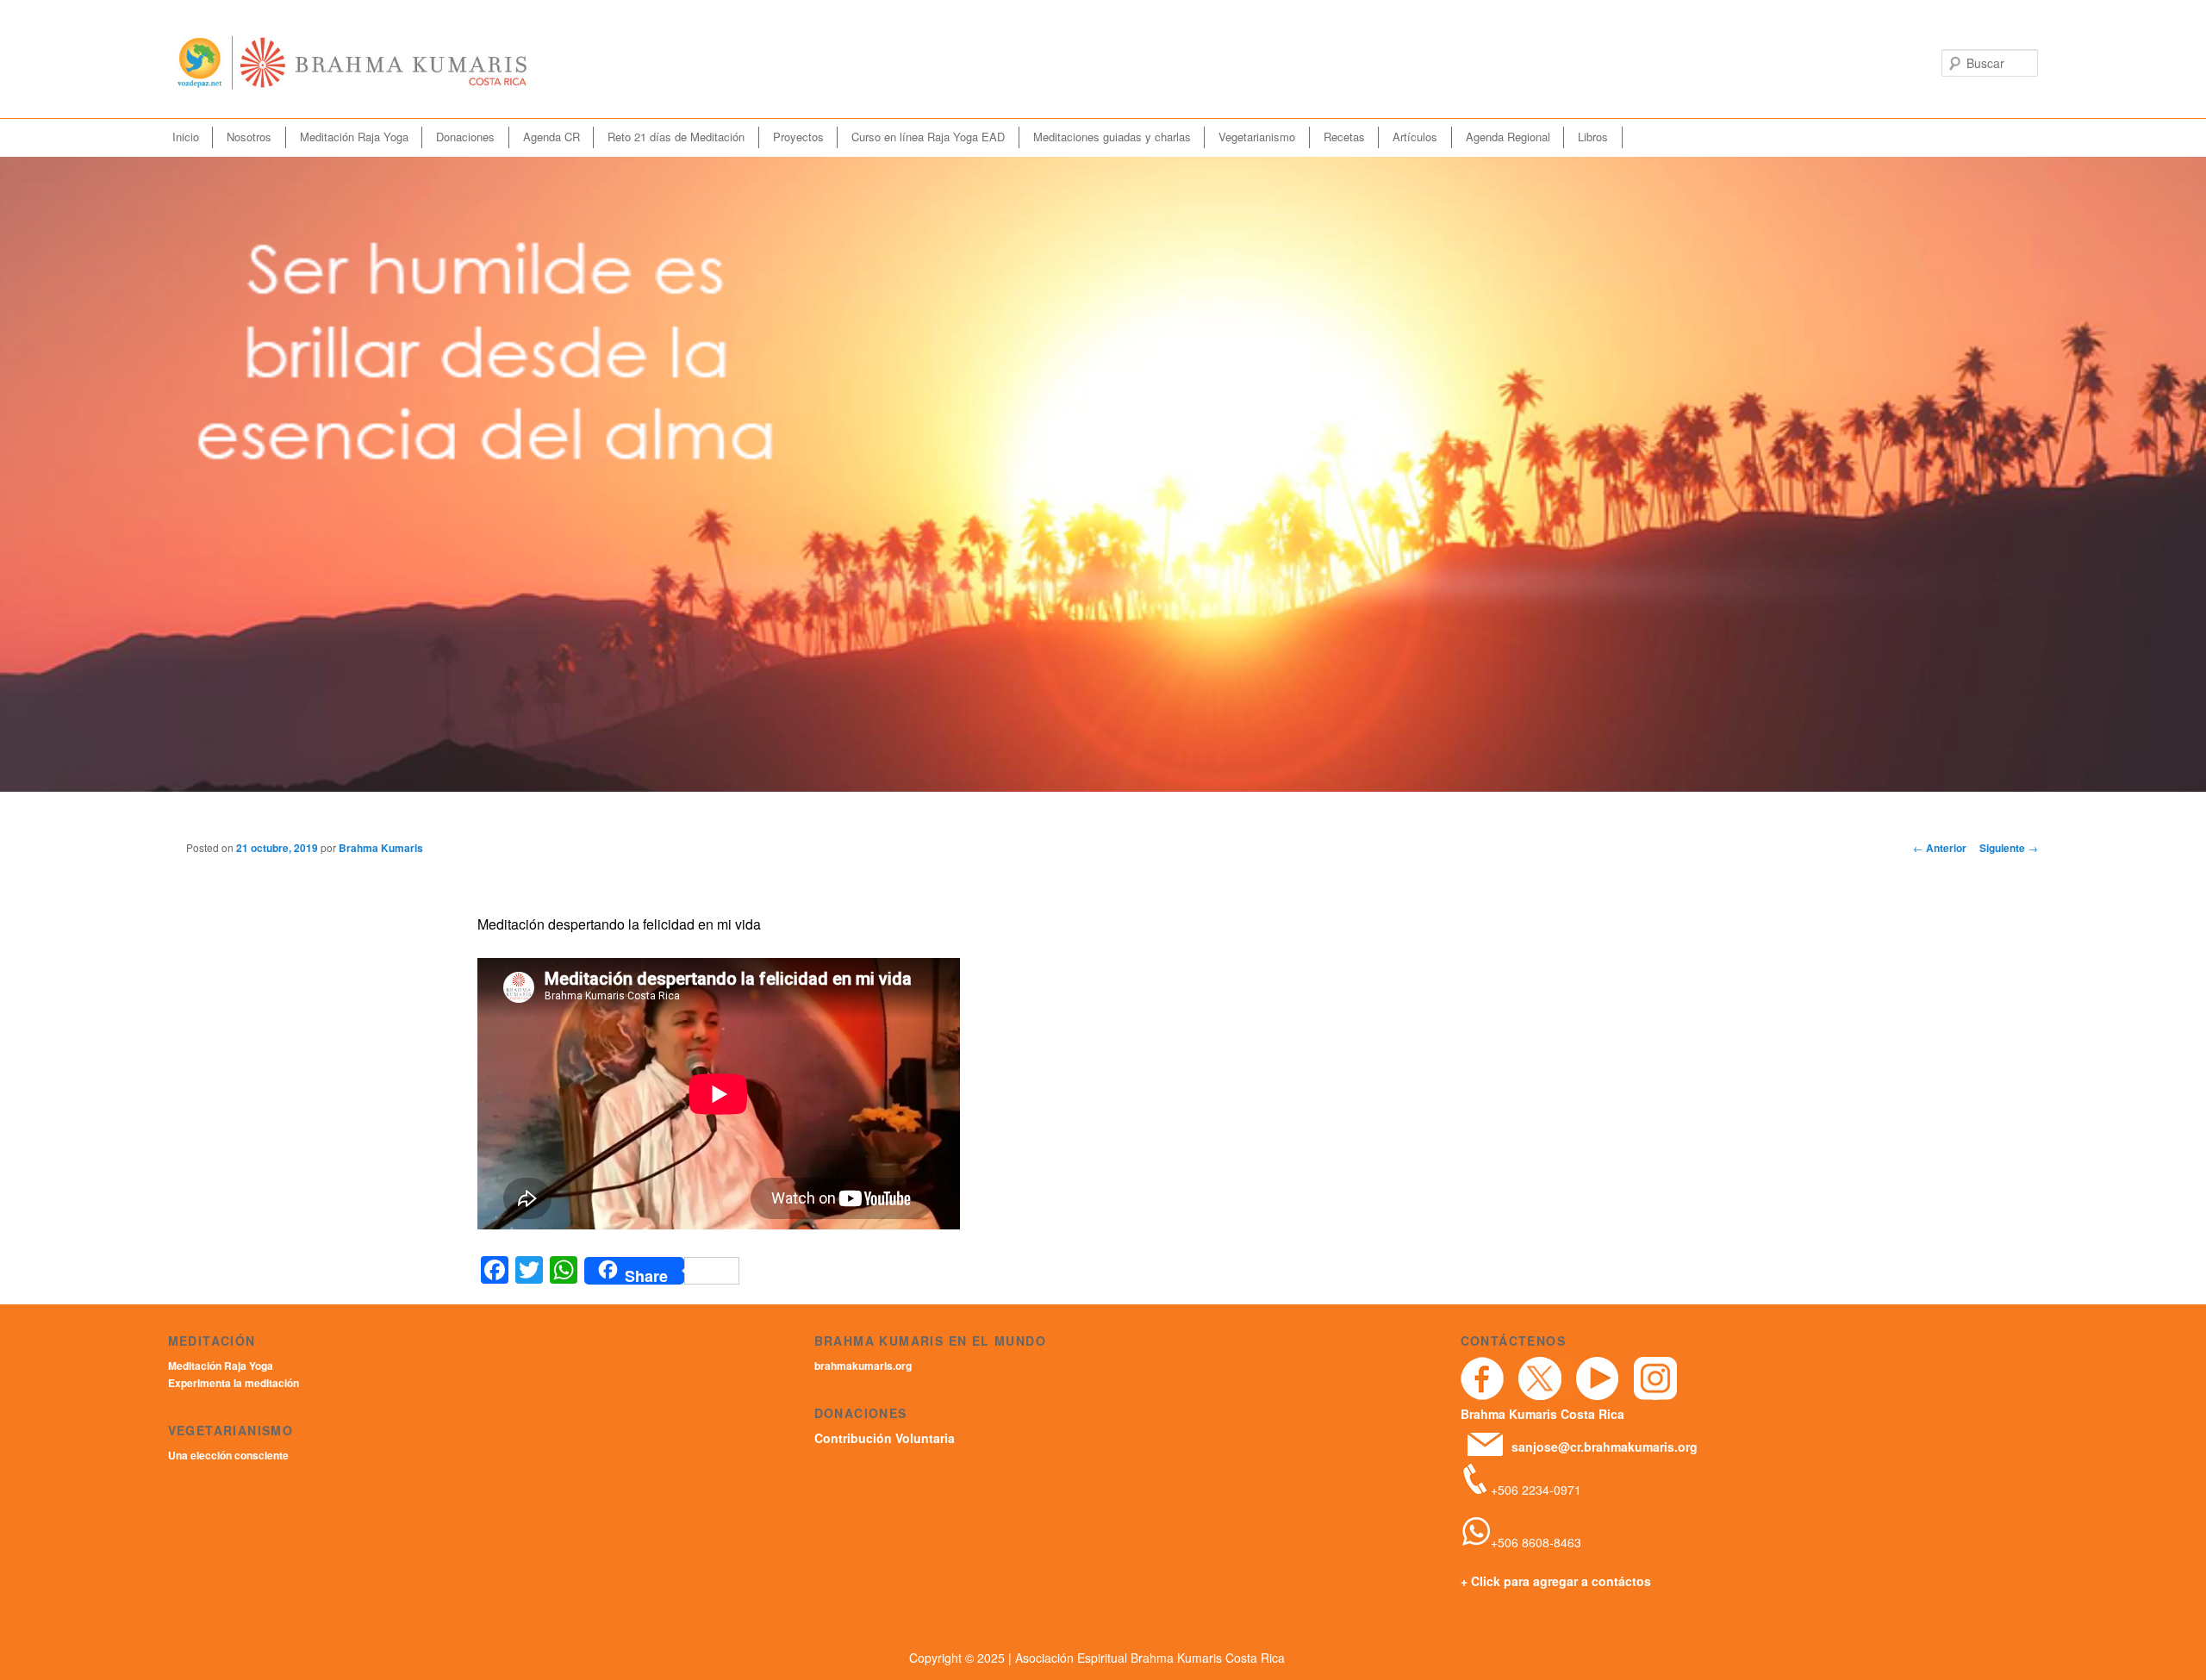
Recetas (1344, 137)
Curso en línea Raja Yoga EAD (928, 137)
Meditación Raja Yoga (354, 137)
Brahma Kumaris (381, 848)
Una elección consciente (228, 1455)
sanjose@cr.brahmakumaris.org (1605, 1447)
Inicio (186, 137)
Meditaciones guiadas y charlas (1112, 137)
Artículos (1415, 137)
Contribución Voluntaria (885, 1438)
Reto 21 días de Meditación (676, 137)
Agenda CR (551, 137)
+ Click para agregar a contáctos (1556, 1581)
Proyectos (798, 137)
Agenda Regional (1508, 137)
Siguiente (2009, 848)
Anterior (1940, 848)
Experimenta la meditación (234, 1383)
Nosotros (249, 137)
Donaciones (465, 137)
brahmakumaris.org (863, 1366)
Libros (1593, 137)
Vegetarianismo (1257, 137)
